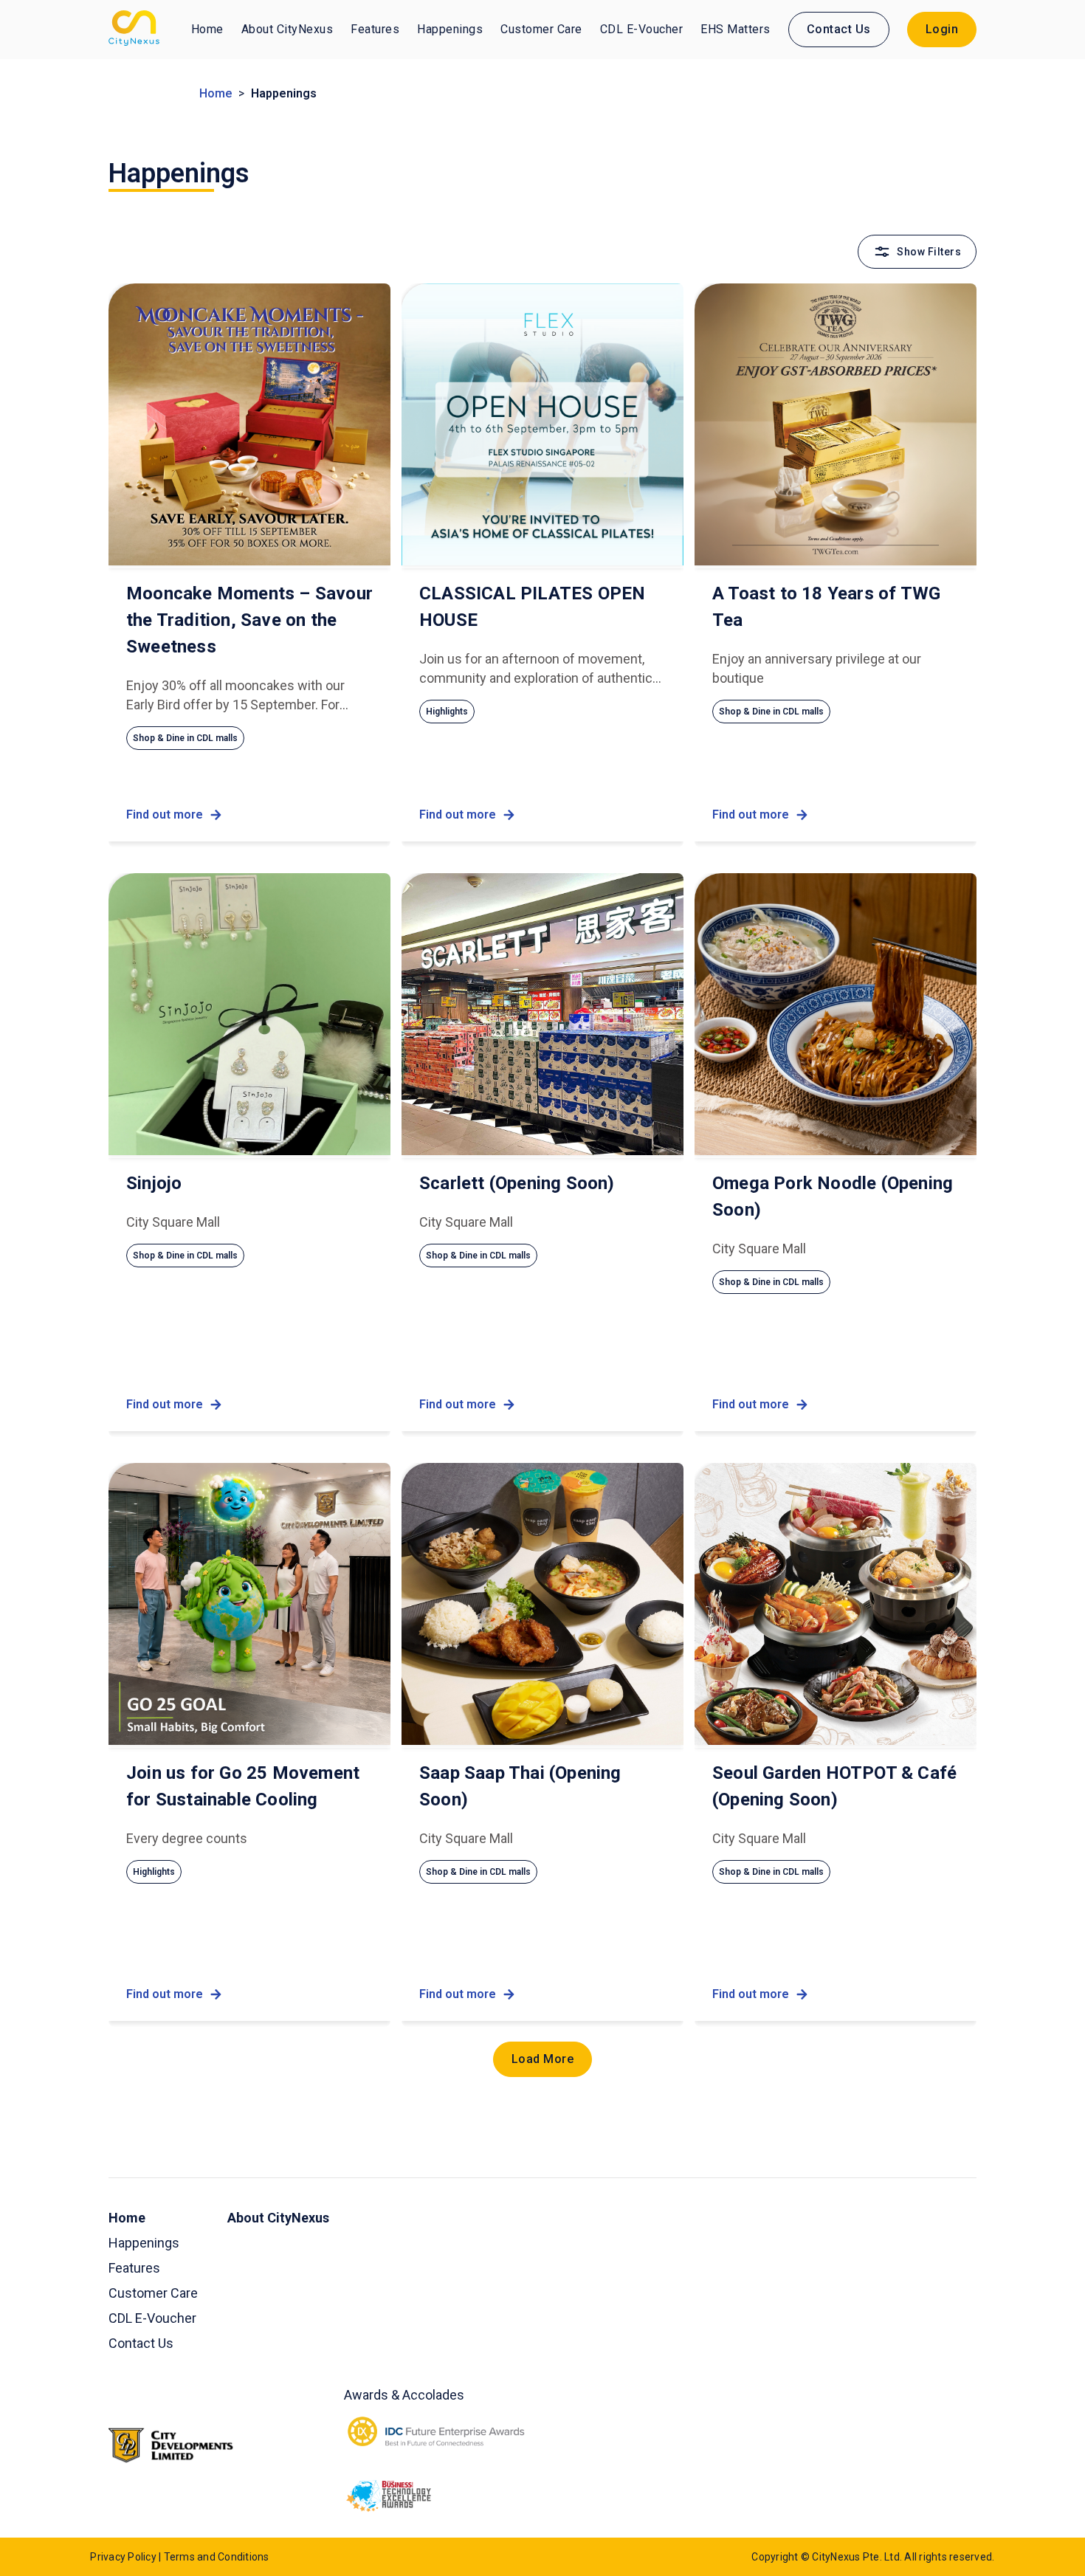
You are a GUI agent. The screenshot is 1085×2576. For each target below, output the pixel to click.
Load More (543, 2059)
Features (375, 29)
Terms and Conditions (217, 2557)
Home (207, 29)
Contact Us (839, 29)
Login (942, 29)
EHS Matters (736, 29)
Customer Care (541, 29)
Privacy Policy (123, 2557)
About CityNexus (287, 29)
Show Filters (929, 252)
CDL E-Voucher (642, 29)
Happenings (450, 29)
